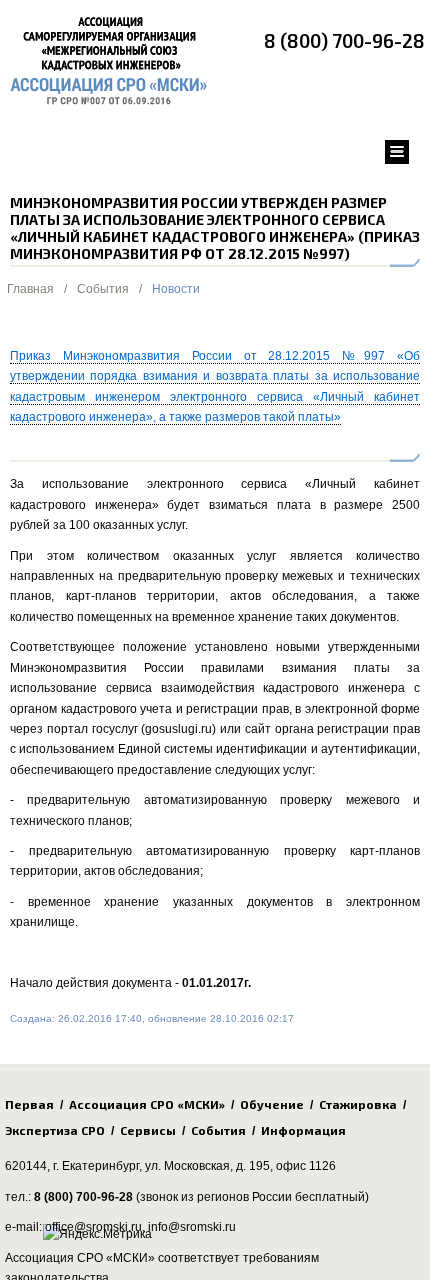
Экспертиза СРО (55, 1130)
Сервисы (148, 1130)
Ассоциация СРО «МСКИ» (147, 1104)
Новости (176, 289)
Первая (29, 1104)
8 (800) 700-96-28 (344, 40)
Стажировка (358, 1104)
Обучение (272, 1104)
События (103, 289)
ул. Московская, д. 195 (207, 1166)
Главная (30, 289)
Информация (303, 1130)
